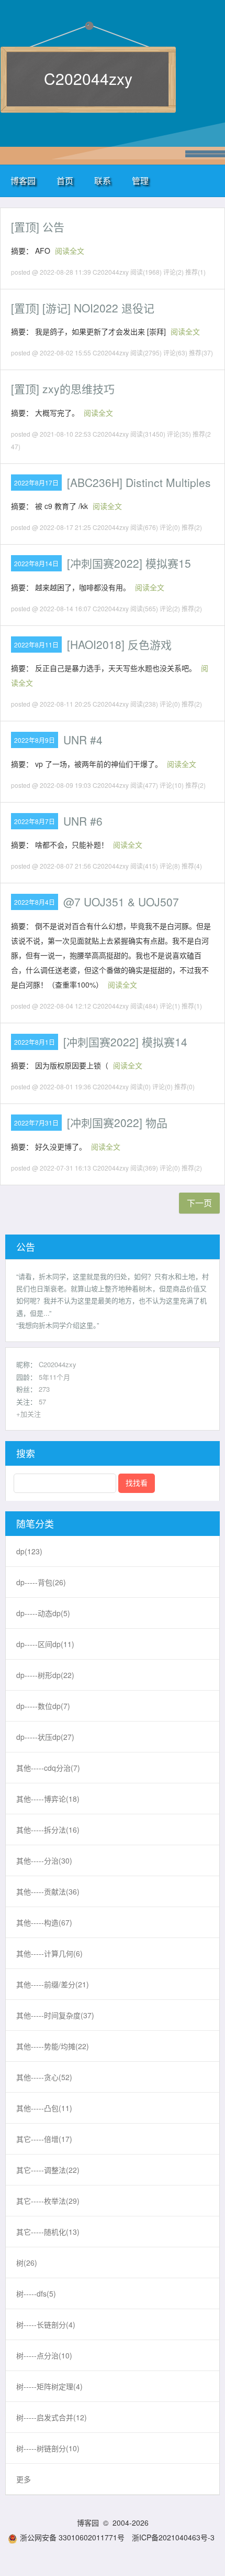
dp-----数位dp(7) (43, 1706)
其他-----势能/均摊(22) (53, 2046)
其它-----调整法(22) (48, 2170)
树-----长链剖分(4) (46, 2324)
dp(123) (29, 1551)
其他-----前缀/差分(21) (53, 1984)
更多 (24, 2479)
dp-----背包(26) (41, 1582)
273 (44, 1389)
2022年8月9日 (35, 740)
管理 (140, 181)
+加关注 (29, 1414)
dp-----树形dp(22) (45, 1675)
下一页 (199, 1203)
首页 (65, 181)
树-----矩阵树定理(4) (49, 2386)
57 (42, 1401)
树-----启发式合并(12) (52, 2417)
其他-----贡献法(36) (48, 1891)
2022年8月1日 (35, 1042)
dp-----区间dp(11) (45, 1644)
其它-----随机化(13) (48, 2232)
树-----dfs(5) (36, 2293)
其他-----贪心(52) (44, 2077)
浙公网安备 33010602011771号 (72, 2537)
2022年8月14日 (36, 563)
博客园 (23, 181)
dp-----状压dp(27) (45, 1737)
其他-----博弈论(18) (48, 1799)
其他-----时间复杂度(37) (55, 2015)
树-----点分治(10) (44, 2355)
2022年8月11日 (36, 645)
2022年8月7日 (35, 821)
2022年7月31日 (36, 1123)
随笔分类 (35, 1523)
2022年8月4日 (35, 902)
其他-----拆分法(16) (48, 1830)
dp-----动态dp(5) (43, 1613)
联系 (103, 181)
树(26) (27, 2263)
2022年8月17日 (36, 483)
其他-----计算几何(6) (49, 1953)
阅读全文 (70, 251)
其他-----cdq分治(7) (48, 1768)
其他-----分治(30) (44, 1860)
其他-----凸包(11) (44, 2108)
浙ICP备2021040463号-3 (173, 2537)
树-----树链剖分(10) (48, 2448)
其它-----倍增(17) (44, 2139)
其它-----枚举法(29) (48, 2201)
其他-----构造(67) (44, 1922)
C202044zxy (88, 78)
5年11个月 (54, 1377)
